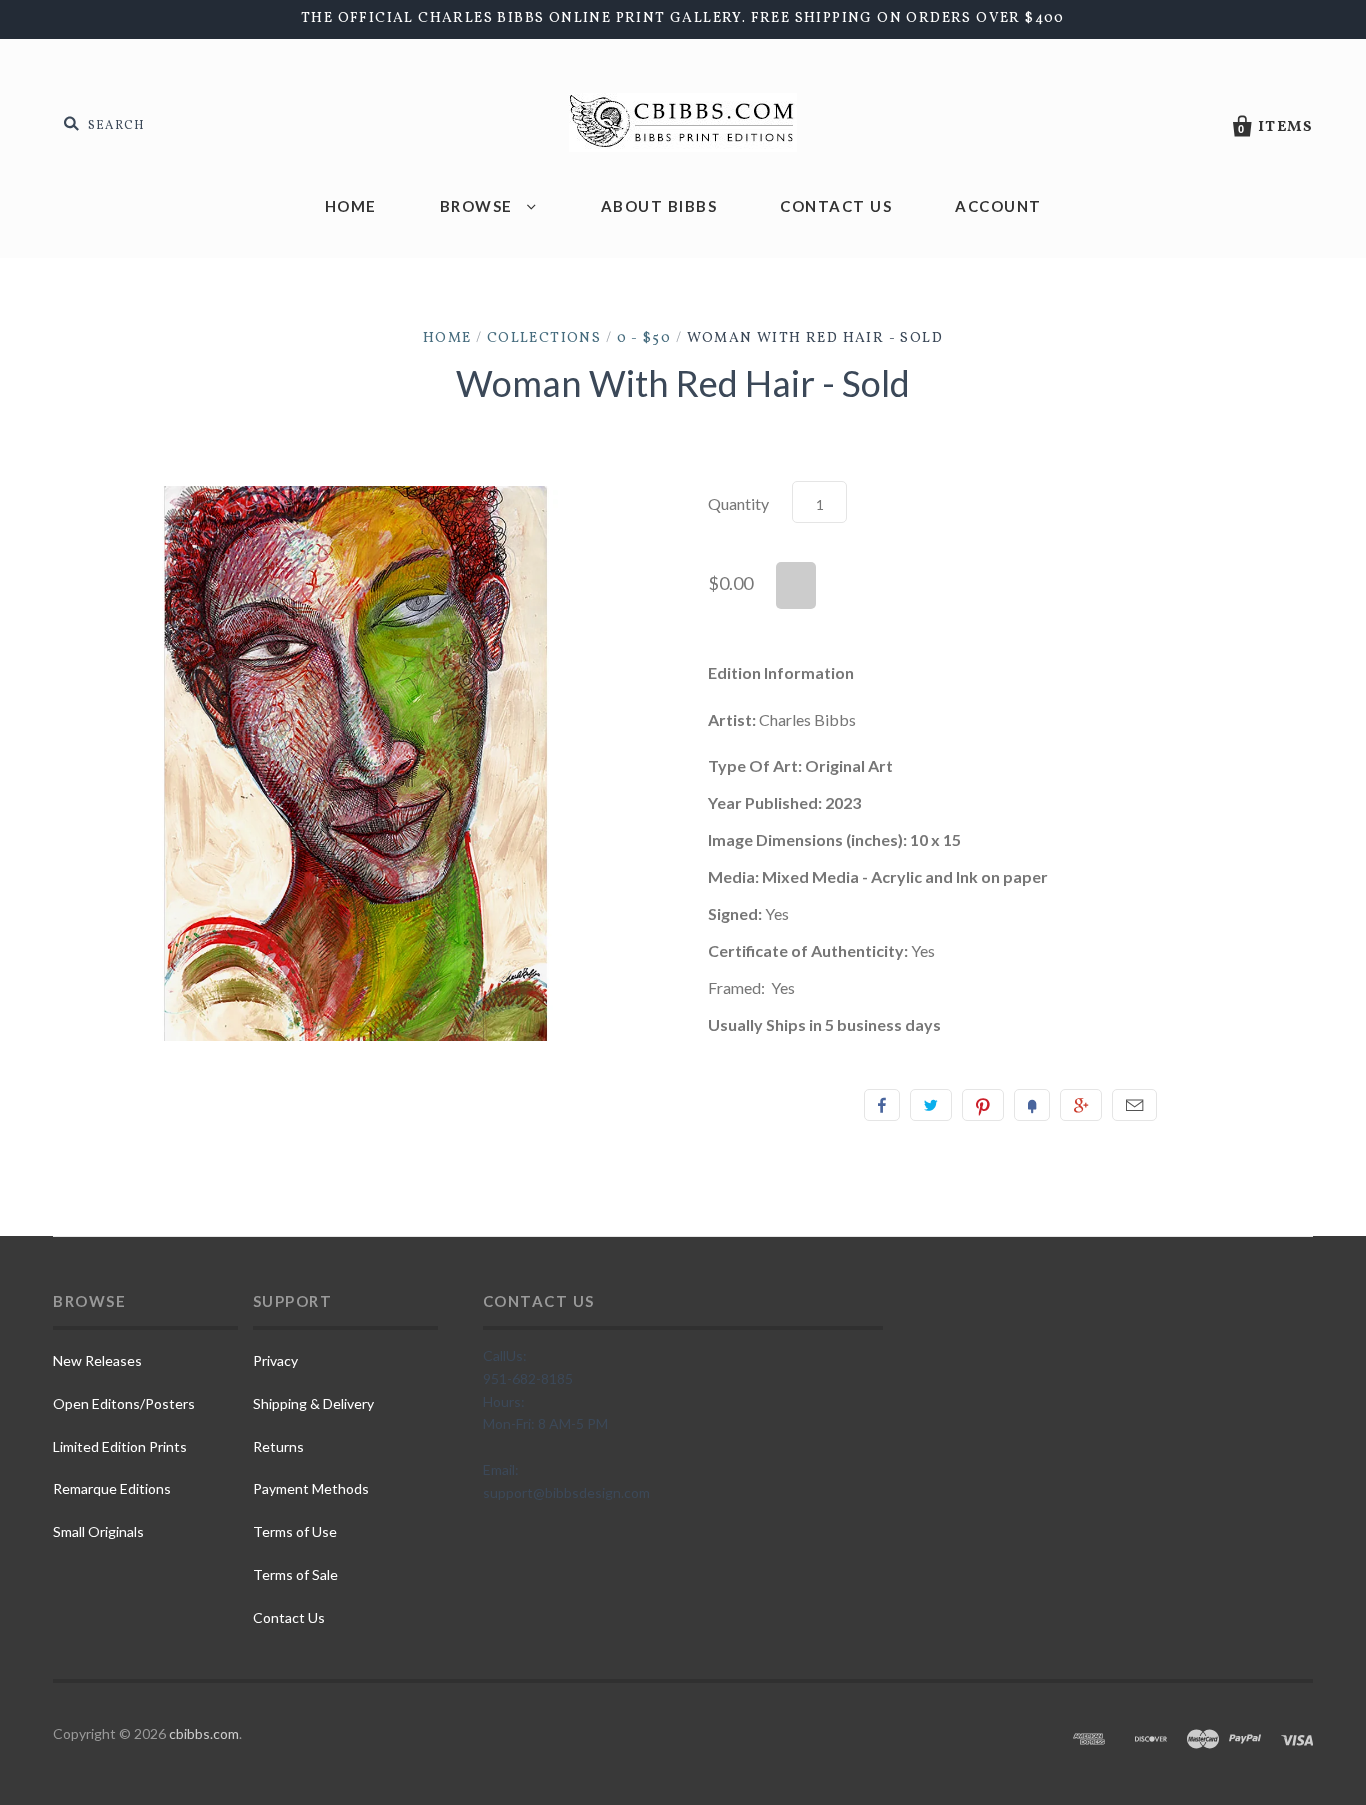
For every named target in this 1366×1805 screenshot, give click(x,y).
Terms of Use (295, 1531)
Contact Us (836, 206)
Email (1134, 1105)
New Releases (97, 1360)
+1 (1081, 1105)
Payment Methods (311, 1488)
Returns (278, 1446)
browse (479, 206)
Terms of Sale (295, 1574)
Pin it (983, 1105)
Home (351, 206)
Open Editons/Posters (124, 1403)
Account (998, 206)
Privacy (275, 1360)
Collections (544, 338)
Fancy (1032, 1105)
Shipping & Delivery (313, 1403)
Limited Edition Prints (120, 1446)
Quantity (738, 503)
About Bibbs (659, 206)
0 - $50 (644, 338)
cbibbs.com (204, 1733)
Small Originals (98, 1531)
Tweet (931, 1105)
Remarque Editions (112, 1488)
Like (882, 1105)
